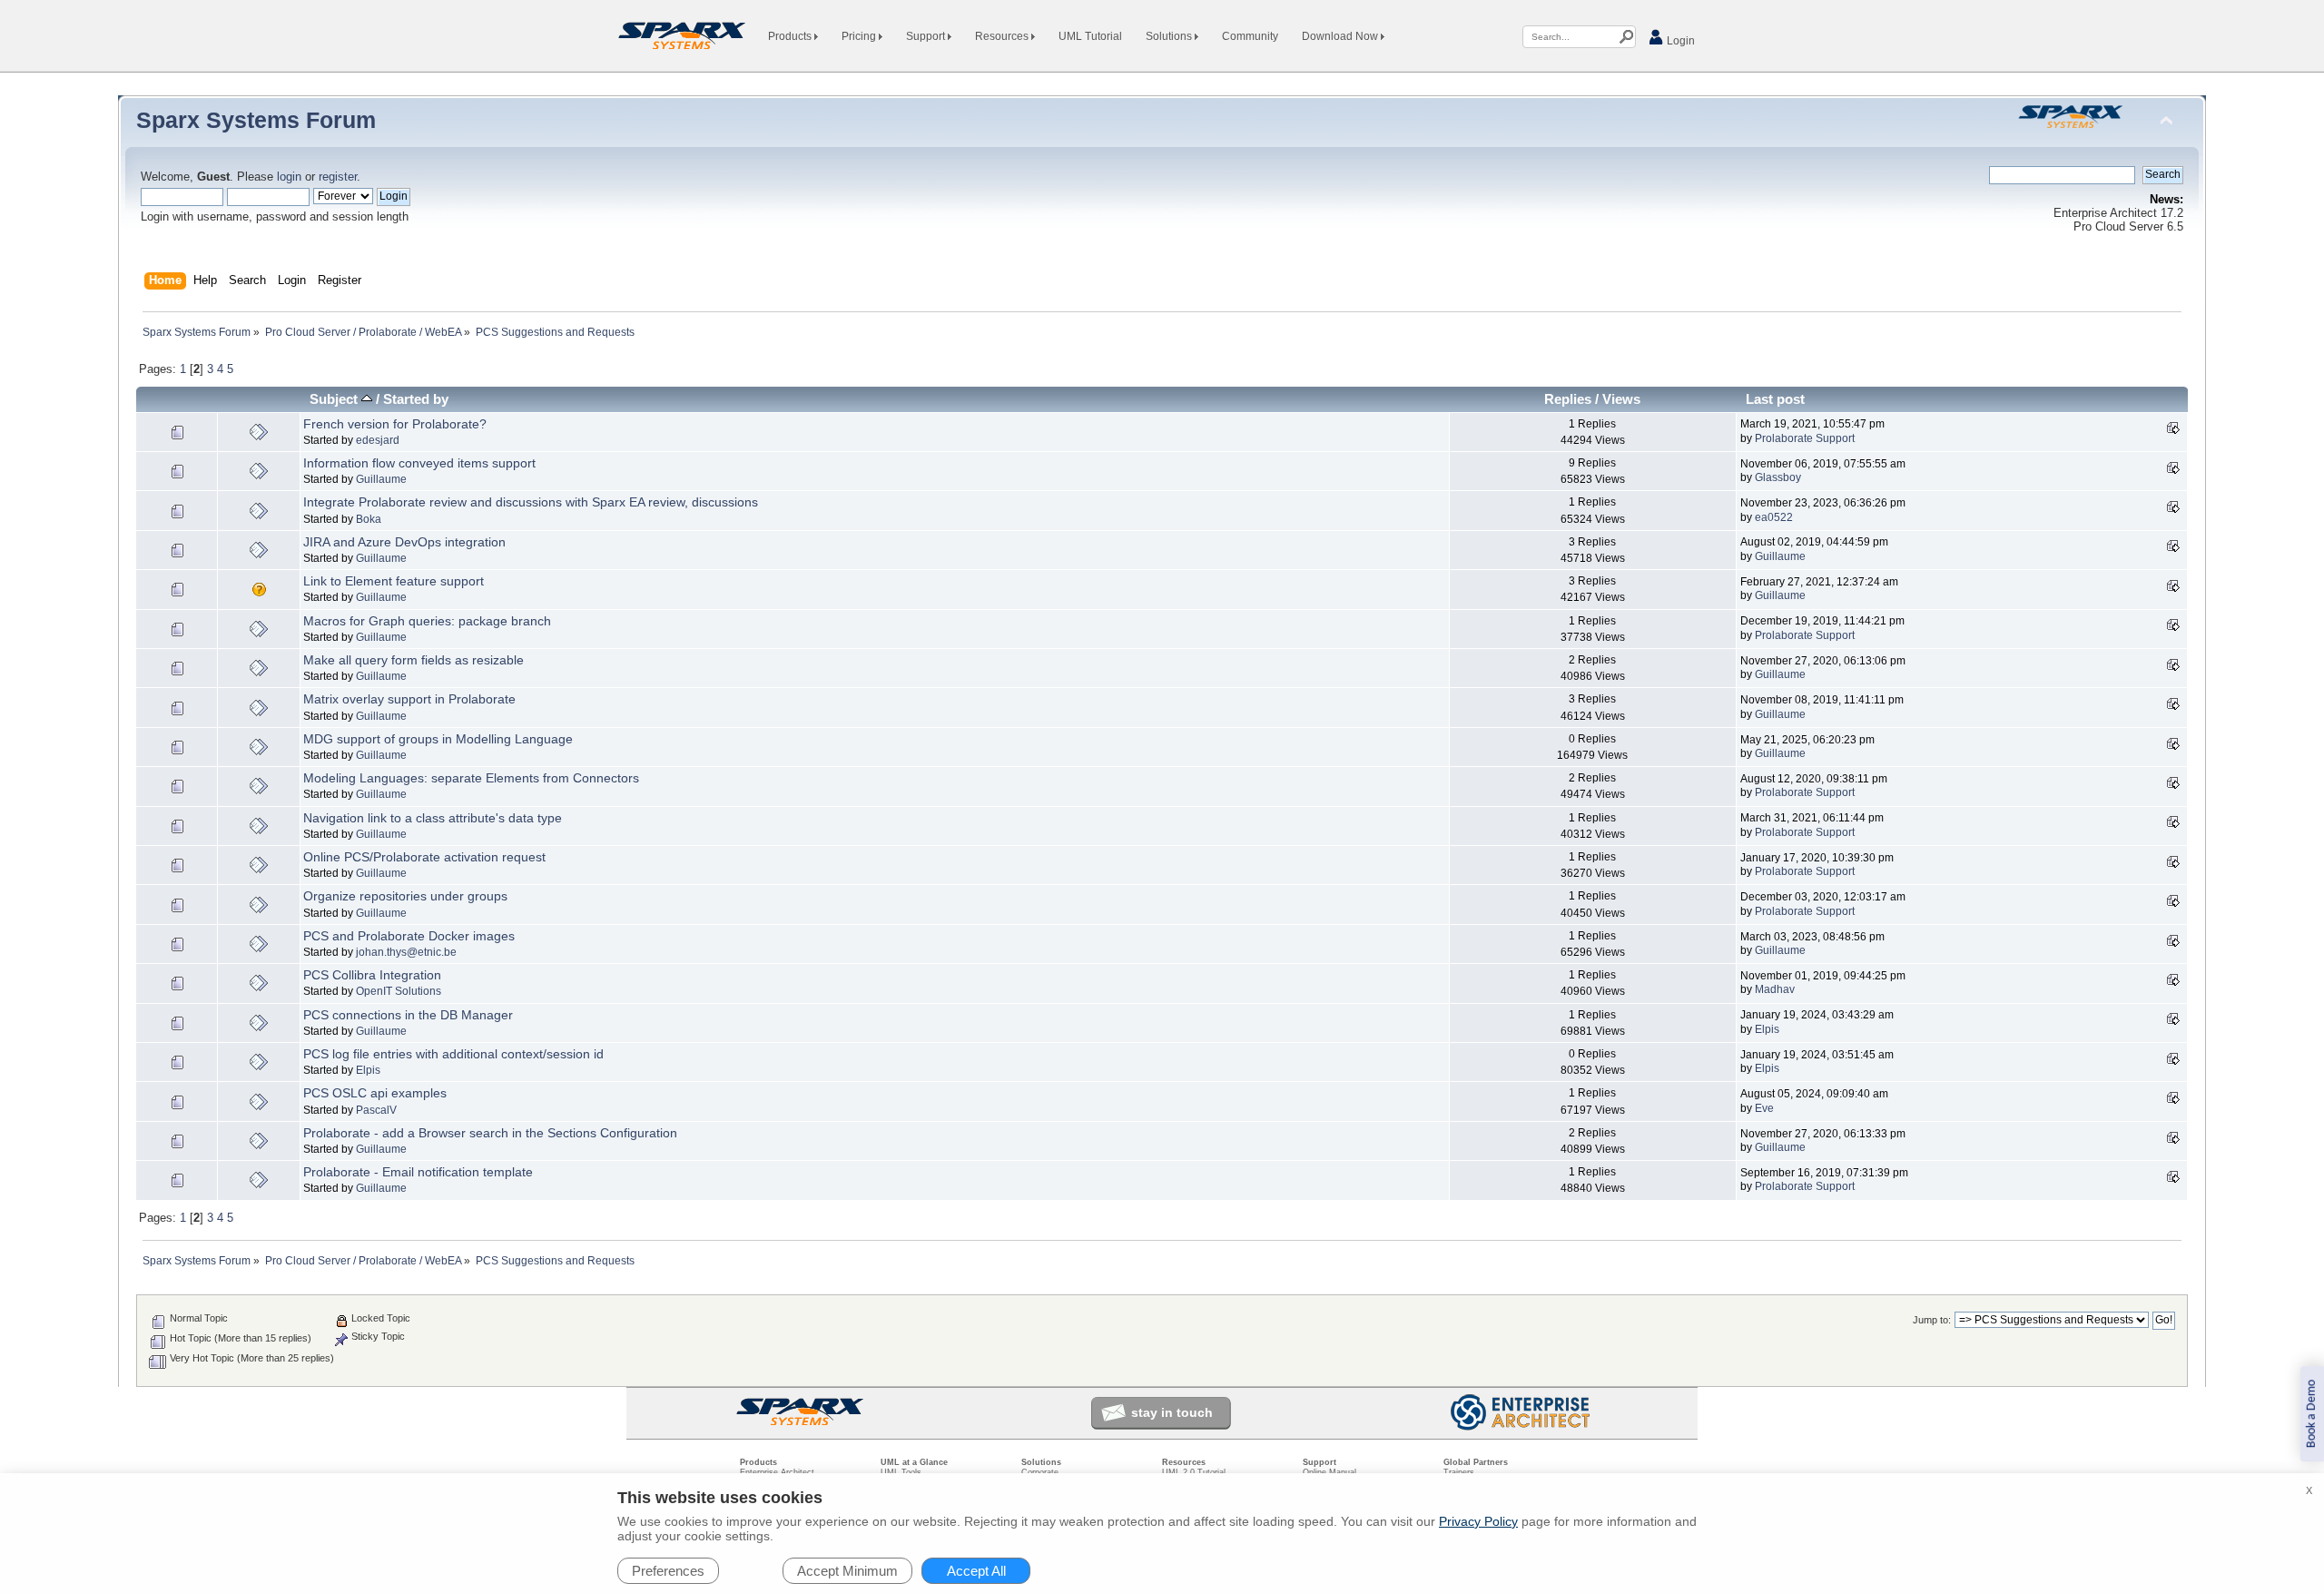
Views (1621, 399)
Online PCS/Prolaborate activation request (424, 857)
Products (791, 36)
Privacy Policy (1478, 1521)
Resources (1003, 36)
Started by (416, 399)
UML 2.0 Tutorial (1194, 1472)
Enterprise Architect (777, 1472)
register (338, 177)
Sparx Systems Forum (256, 120)
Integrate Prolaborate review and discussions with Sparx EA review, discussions (531, 502)
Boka (369, 519)
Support (927, 36)
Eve (1764, 1108)
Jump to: (1932, 1320)
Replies (1568, 399)
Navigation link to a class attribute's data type (433, 818)
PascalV (376, 1110)
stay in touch (1172, 1412)
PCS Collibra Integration (372, 975)
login (289, 177)
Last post (1775, 399)
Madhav (1775, 989)
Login (1679, 41)
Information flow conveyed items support (419, 463)
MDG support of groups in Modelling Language (438, 739)
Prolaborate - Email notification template (418, 1172)
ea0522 (1774, 517)
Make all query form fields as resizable (414, 660)
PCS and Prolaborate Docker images (409, 936)
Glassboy (1778, 477)
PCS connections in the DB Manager (408, 1015)
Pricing (860, 36)
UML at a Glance (914, 1462)
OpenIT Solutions (399, 991)
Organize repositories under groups (405, 896)
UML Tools (901, 1472)
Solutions (1170, 36)
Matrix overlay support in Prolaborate (409, 699)
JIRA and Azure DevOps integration (404, 542)
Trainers (1459, 1472)
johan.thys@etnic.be (406, 952)
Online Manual (1329, 1472)
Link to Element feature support (394, 581)
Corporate (1040, 1472)
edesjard (378, 440)
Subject (335, 399)
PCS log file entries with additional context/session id (453, 1054)
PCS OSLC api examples (375, 1093)
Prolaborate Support (1805, 438)
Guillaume (381, 479)
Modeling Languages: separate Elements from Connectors (471, 778)
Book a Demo (2312, 1414)
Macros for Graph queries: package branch (427, 621)
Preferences (668, 1571)
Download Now (1341, 36)
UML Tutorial (1090, 36)
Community (1250, 36)
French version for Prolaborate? (395, 424)
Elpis (1767, 1029)
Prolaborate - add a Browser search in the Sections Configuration (490, 1133)
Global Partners (1476, 1462)
